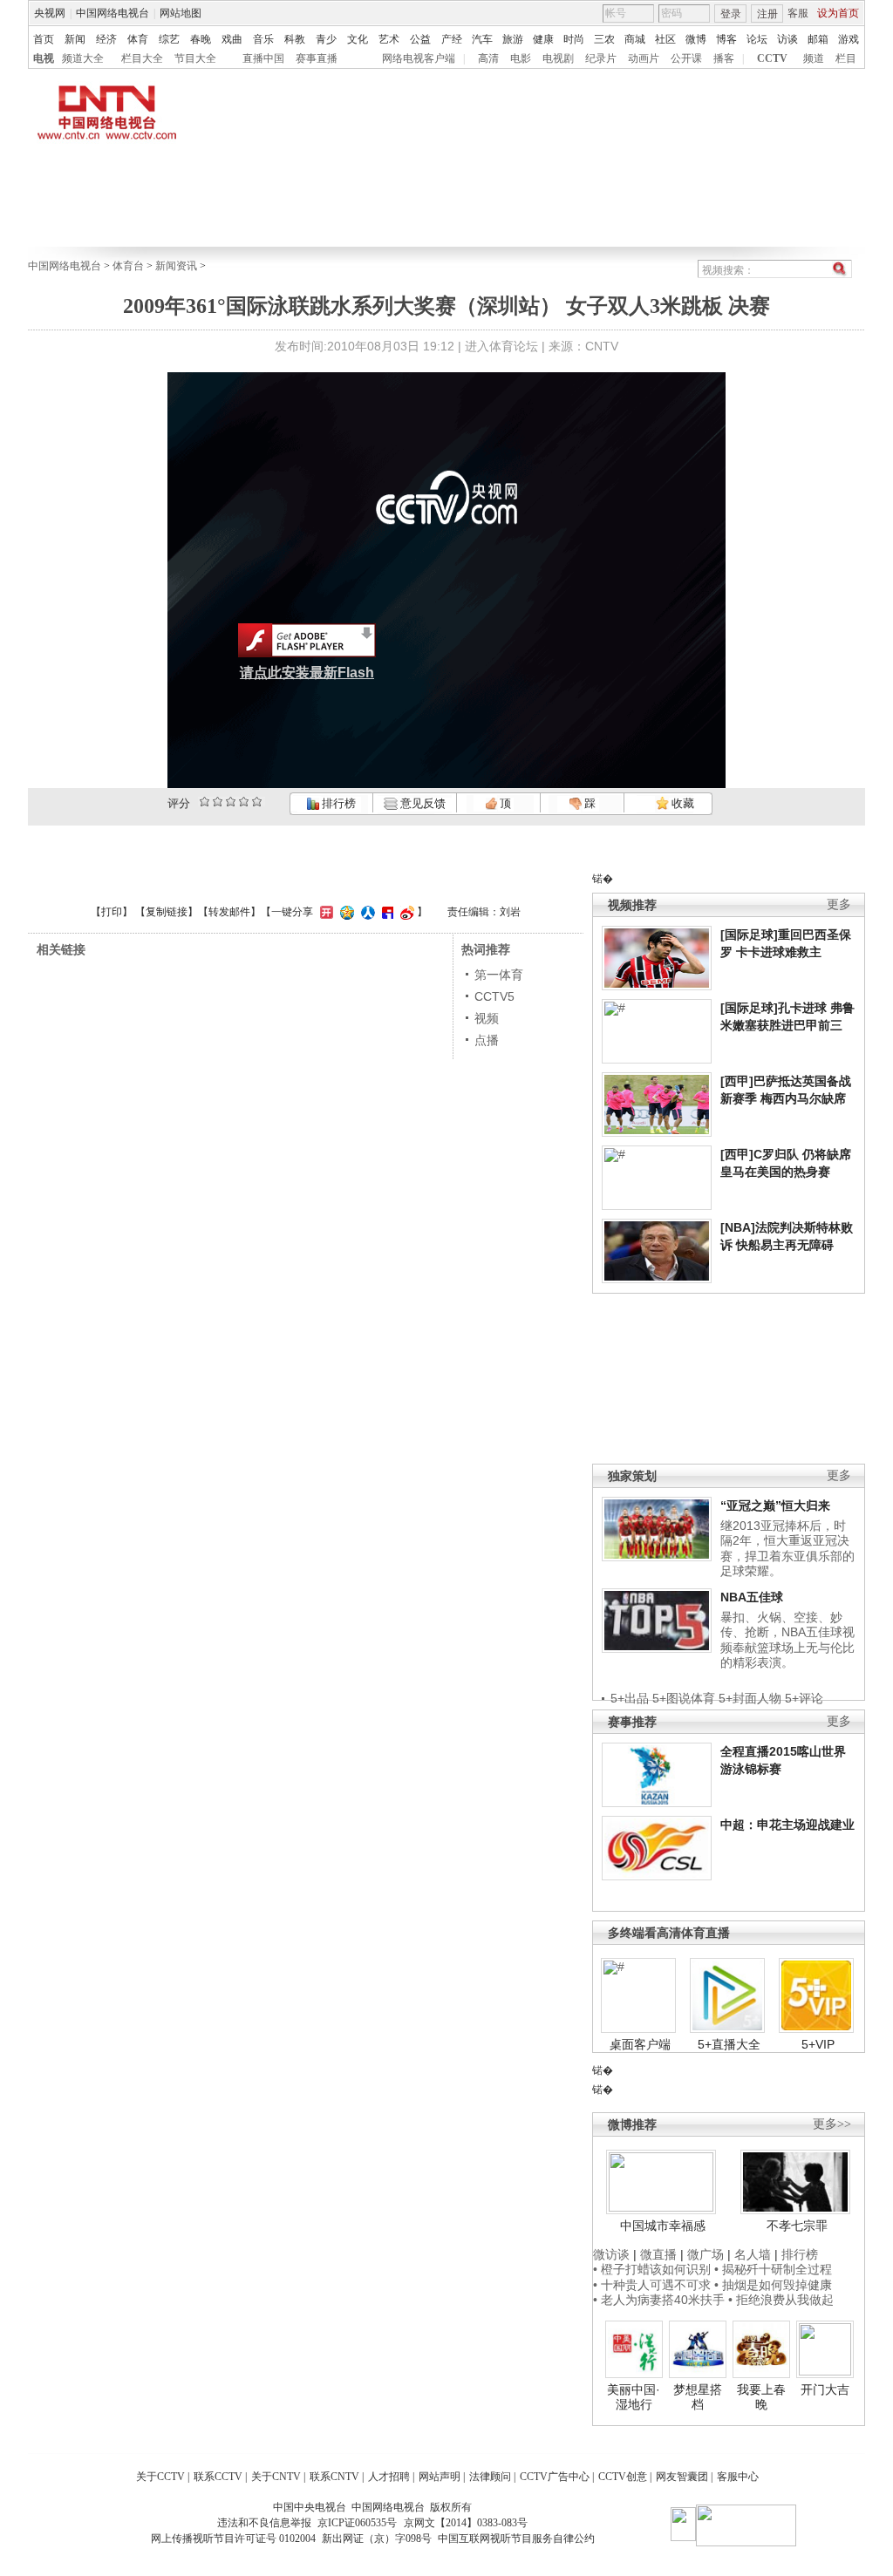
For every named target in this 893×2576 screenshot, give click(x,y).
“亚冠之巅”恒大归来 (775, 1505)
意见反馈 (421, 803)
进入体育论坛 (501, 346)
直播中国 (263, 58)
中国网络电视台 (112, 13)
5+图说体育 (684, 1698)
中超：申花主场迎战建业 (787, 1825)
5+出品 (630, 1698)
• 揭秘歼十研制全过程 (773, 2269)
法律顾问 (490, 2477)
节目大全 (195, 58)
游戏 (849, 39)
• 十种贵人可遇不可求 (654, 2285)
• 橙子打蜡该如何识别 (652, 2269)
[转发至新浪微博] (405, 912)
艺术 (389, 39)
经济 (106, 39)
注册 (767, 14)
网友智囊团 (682, 2477)
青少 (326, 39)
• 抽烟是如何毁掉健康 (773, 2285)
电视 (44, 58)
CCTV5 (494, 996)
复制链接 (167, 912)
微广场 (706, 2254)
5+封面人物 (750, 1698)
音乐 (263, 39)
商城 (635, 39)
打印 (112, 912)
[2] (205, 802)
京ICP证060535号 (357, 2523)
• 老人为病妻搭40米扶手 (659, 2300)
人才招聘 (389, 2477)
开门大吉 (825, 2389)
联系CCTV (218, 2477)
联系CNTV (334, 2477)
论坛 (757, 39)
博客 (726, 39)
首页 (44, 39)
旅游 (513, 39)
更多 (839, 904)
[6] (231, 802)
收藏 (682, 803)
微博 (696, 39)
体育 (138, 39)
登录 (731, 14)
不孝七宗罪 (797, 2226)
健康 (543, 39)
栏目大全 (142, 58)
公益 (420, 39)
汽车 (482, 39)
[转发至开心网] (324, 912)
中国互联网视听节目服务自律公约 (516, 2539)
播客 (724, 58)
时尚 (574, 39)
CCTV (772, 58)
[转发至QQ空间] (345, 912)
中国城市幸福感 (663, 2226)
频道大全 (83, 58)
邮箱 (818, 39)
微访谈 (611, 2254)
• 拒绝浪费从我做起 (781, 2300)
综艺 (169, 39)
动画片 (644, 58)
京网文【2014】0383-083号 (466, 2523)
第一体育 (499, 975)
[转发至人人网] (366, 912)
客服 (798, 13)
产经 (452, 39)
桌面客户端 (640, 2044)
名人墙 (753, 2254)
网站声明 (440, 2477)
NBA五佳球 (752, 1597)
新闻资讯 (176, 266)
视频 (487, 1018)
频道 (814, 58)
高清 (488, 58)
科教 (295, 39)
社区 (665, 39)
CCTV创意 (623, 2477)
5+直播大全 (729, 2044)
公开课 (686, 58)
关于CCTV (160, 2477)
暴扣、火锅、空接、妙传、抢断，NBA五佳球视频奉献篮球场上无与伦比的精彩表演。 (787, 1640)
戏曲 (232, 39)
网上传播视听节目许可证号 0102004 (233, 2539)
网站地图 (181, 13)
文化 (358, 39)
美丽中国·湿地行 (634, 2397)
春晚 (201, 39)
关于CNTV (276, 2477)
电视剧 (558, 58)
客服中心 (738, 2477)
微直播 (658, 2254)
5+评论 (804, 1698)
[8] (244, 802)
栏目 (846, 58)
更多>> (832, 2124)
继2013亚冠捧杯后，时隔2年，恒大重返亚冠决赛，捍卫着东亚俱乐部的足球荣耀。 (787, 1549)
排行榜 (337, 803)
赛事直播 (317, 58)
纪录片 (601, 58)
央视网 (50, 13)
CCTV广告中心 (555, 2477)
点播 (487, 1040)
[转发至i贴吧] (385, 912)
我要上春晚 (761, 2397)
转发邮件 (229, 912)
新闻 (75, 39)
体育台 (128, 266)
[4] (218, 802)
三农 (604, 39)
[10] (257, 802)
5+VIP (818, 2044)
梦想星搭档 (698, 2397)
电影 (521, 58)
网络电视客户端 (419, 58)
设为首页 (838, 13)
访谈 (787, 39)
